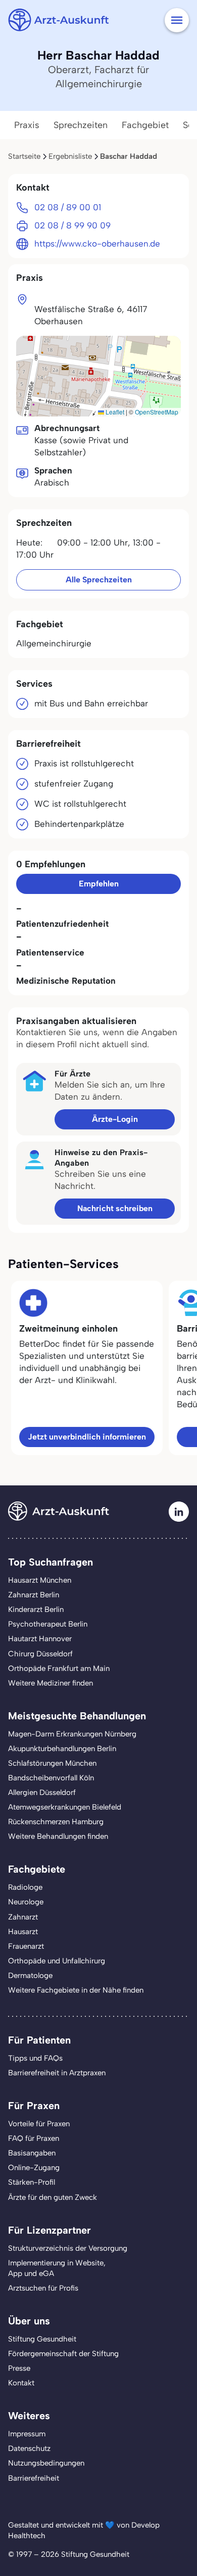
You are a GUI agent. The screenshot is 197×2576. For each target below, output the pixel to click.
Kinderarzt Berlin (36, 1609)
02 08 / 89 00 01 (68, 207)
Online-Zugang (34, 2168)
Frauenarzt (26, 1946)
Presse (19, 2368)
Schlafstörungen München (52, 1763)
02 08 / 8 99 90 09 (72, 225)
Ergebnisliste (70, 156)
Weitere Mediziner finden (51, 1683)
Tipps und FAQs (35, 2058)
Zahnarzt (23, 1917)
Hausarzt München (40, 1580)
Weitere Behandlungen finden (58, 1836)
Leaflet (114, 412)
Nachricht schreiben (115, 1208)
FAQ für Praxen (34, 2138)
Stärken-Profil (32, 2182)
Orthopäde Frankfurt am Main (59, 1668)
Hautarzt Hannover (40, 1639)
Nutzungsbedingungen (46, 2463)
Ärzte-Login (115, 1119)
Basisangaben (32, 2153)
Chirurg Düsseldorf (40, 1654)
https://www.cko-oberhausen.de (97, 244)
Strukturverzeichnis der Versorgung (68, 2248)
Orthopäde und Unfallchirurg (57, 1961)
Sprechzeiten (81, 125)
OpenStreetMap (157, 412)
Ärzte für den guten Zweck (53, 2197)
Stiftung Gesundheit (42, 2339)
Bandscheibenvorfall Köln (51, 1778)
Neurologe (26, 1902)
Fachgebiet (145, 125)
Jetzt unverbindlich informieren (87, 1437)
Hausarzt (23, 1932)
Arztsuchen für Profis (43, 2288)
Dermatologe (30, 1975)
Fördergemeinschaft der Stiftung (63, 2354)
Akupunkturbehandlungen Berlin (62, 1749)
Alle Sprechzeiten (99, 580)
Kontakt (21, 2383)
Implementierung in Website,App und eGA (57, 2268)
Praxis (27, 125)
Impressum (27, 2434)
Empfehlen (99, 884)
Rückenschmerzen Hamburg (56, 1822)
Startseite (24, 156)
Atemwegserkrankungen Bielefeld (65, 1807)
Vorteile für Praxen (39, 2124)
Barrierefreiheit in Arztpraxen (57, 2073)
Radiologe (25, 1887)
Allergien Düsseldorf (42, 1792)
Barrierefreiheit (34, 2478)
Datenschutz (29, 2448)
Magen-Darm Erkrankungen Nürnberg (72, 1734)
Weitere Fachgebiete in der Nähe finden (76, 1990)
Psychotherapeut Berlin (48, 1624)
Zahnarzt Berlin (34, 1595)
